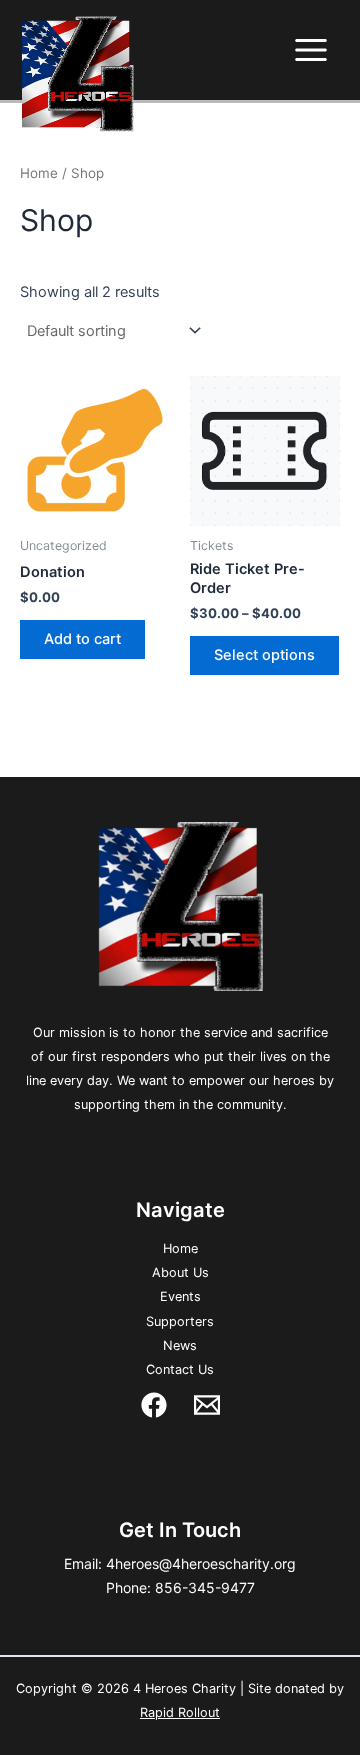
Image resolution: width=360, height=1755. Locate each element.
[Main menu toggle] (311, 50)
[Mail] (207, 1405)
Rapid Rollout (180, 1712)
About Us (180, 1272)
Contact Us (180, 1369)
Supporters (180, 1321)
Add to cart (82, 639)
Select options (264, 655)
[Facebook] (154, 1405)
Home (39, 173)
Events (180, 1296)
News (180, 1345)
